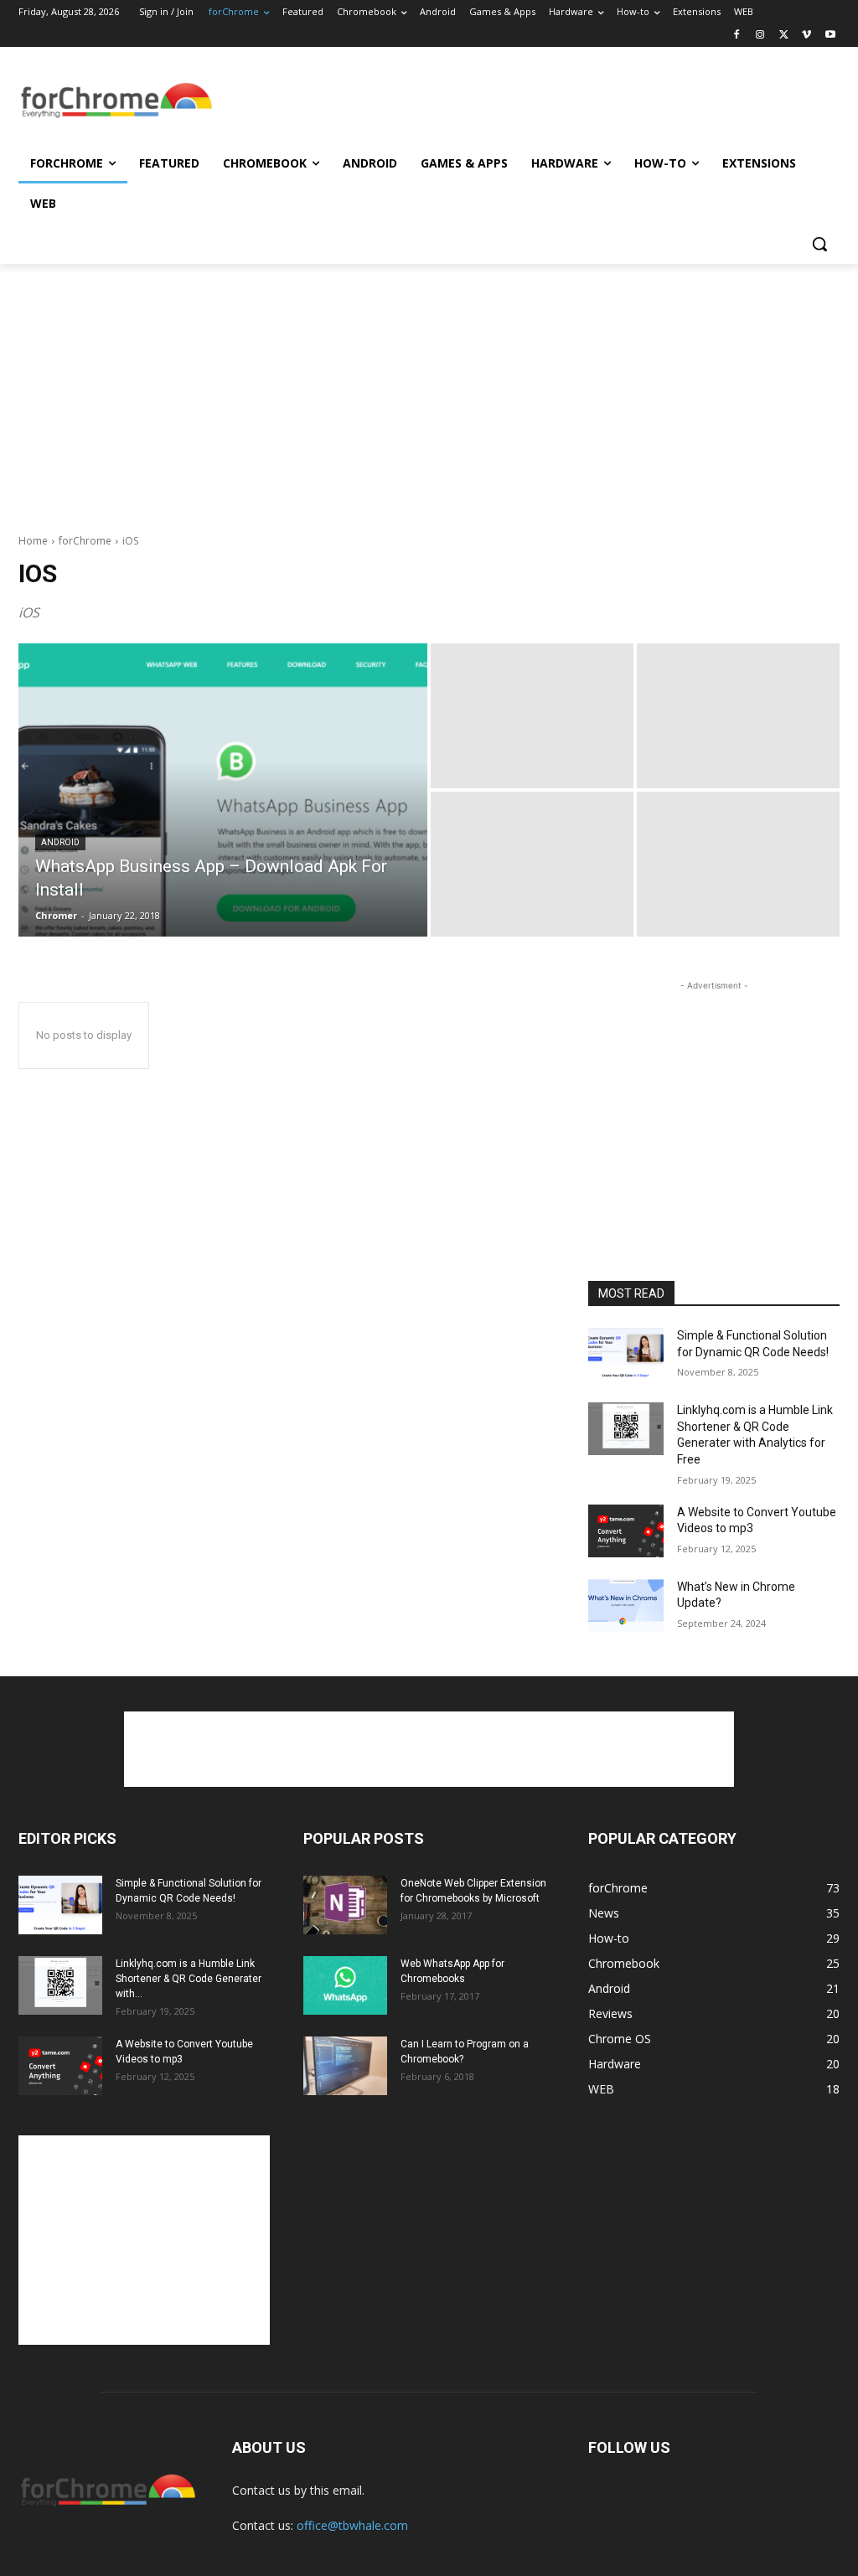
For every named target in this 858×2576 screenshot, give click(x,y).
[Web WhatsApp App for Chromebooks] (345, 1985)
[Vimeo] (806, 36)
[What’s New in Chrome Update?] (626, 1605)
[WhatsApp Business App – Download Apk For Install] (223, 790)
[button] (819, 244)
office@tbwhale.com (352, 2525)
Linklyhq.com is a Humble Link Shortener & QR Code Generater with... (189, 1979)
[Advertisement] (411, 101)
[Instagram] (760, 36)
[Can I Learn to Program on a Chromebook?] (345, 2066)
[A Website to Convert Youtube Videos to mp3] (626, 1531)
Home (33, 541)
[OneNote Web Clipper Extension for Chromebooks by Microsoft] (345, 1905)
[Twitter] (784, 36)
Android (60, 842)
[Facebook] (737, 36)
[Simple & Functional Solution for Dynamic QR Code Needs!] (626, 1354)
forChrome (85, 541)
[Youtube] (830, 36)
